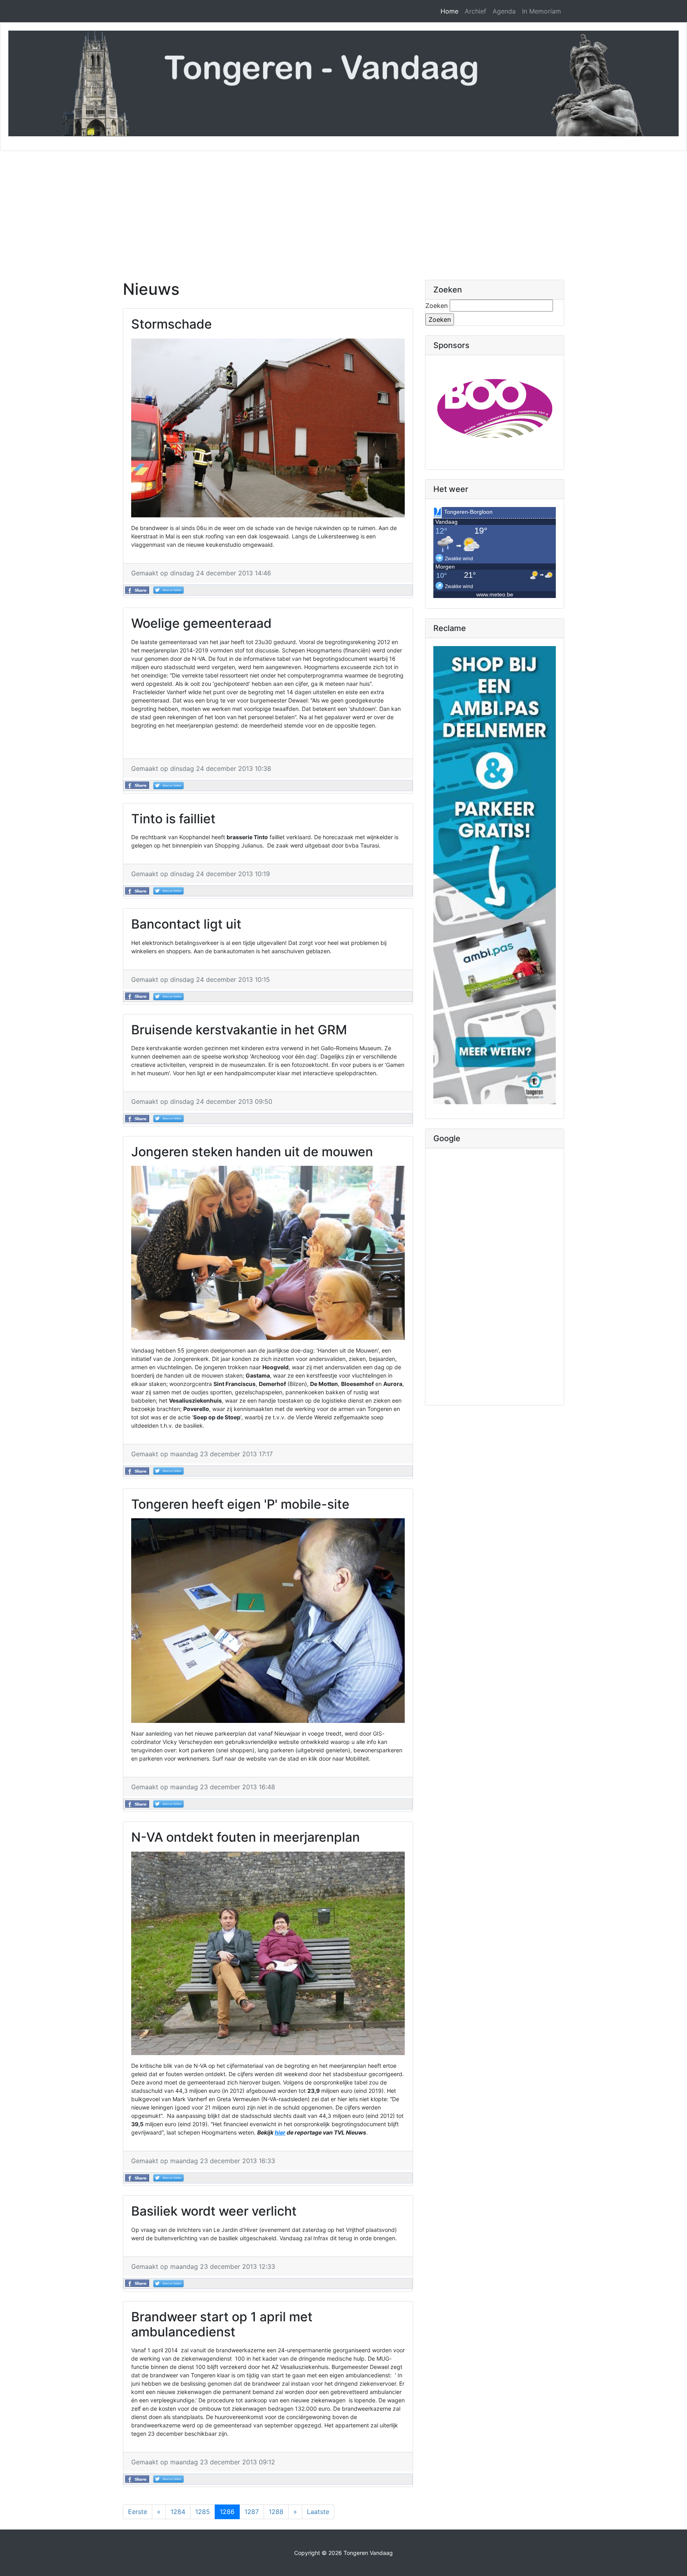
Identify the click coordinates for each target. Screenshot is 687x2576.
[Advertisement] (343, 211)
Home (449, 11)
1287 (252, 2512)
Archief (475, 11)
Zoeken (437, 306)
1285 (203, 2512)
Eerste (138, 2512)
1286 (227, 2512)
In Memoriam (541, 11)
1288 (276, 2512)
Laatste (318, 2512)
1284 (178, 2512)
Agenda (504, 11)
